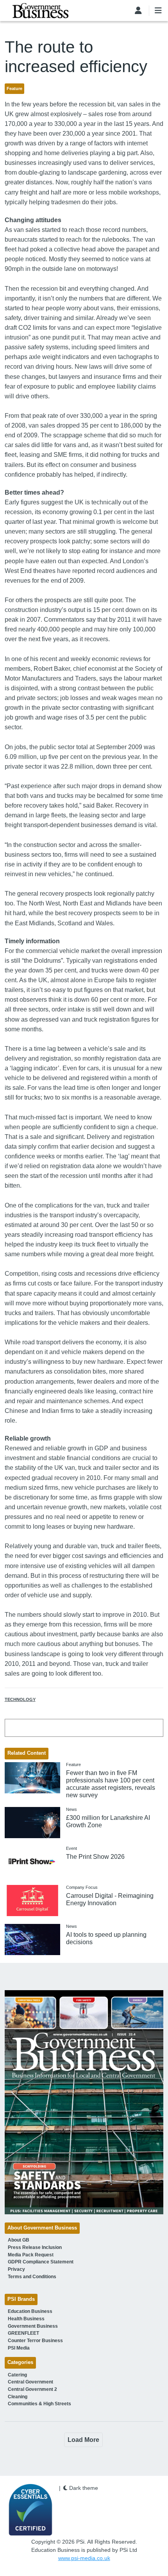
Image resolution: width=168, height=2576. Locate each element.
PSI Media (19, 2348)
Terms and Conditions (32, 2277)
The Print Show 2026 (95, 1857)
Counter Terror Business (35, 2341)
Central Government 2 (32, 2389)
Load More (83, 2440)
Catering (17, 2375)
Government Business (33, 2326)
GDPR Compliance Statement (41, 2262)
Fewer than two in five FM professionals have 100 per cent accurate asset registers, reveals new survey (111, 1784)
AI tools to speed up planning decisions (106, 1938)
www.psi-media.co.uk (84, 2558)
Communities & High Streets (39, 2404)
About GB (19, 2240)
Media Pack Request (31, 2255)
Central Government (30, 2382)
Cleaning (18, 2397)
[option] (84, 2102)
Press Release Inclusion (35, 2247)
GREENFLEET (23, 2333)
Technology (20, 1699)
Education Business (30, 2311)
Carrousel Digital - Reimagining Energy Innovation (110, 1899)
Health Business (26, 2319)
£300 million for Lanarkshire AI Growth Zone (108, 1821)
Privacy (16, 2269)
